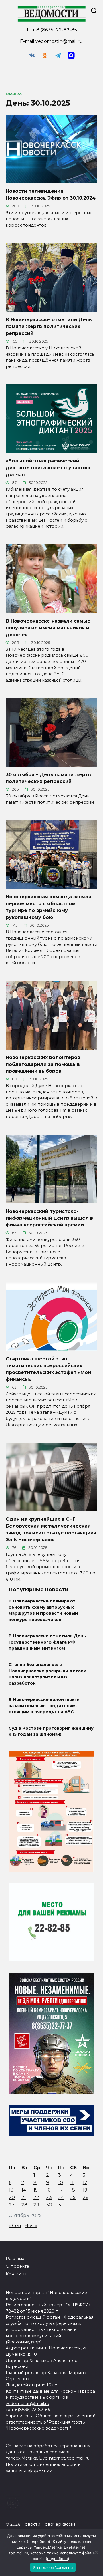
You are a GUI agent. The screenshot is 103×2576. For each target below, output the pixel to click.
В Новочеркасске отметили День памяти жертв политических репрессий (49, 326)
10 (61, 2183)
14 (24, 2190)
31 (60, 2205)
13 (11, 2190)
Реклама (15, 2259)
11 (72, 2183)
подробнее (39, 2541)
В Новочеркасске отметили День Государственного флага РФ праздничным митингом (47, 1642)
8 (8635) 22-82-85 (57, 30)
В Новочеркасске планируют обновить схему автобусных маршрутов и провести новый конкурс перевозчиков (43, 1611)
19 (85, 2190)
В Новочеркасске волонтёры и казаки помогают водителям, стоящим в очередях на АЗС (44, 1706)
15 (36, 2190)
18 (73, 2190)
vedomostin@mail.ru (59, 41)
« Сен (15, 2226)
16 (48, 2190)
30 (49, 2205)
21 (24, 2197)
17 (60, 2190)
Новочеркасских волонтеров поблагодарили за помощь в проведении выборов (43, 1064)
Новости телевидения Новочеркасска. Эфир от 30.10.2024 (51, 195)
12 (85, 2183)
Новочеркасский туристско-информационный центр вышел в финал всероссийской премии (49, 1218)
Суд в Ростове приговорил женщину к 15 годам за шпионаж (51, 1731)
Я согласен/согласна (53, 2567)
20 (12, 2197)
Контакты (16, 2274)
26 (85, 2197)
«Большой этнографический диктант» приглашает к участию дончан (48, 468)
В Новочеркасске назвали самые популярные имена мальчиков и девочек (48, 628)
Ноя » (31, 2226)
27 (12, 2205)
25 (73, 2197)
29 (36, 2205)
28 (24, 2205)
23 (49, 2197)
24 (61, 2197)
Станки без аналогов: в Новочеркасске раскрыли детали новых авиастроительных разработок (47, 1674)
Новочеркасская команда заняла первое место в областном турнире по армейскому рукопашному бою (48, 907)
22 (36, 2197)
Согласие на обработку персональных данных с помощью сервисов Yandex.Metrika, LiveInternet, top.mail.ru (48, 2452)
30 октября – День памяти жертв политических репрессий (48, 778)
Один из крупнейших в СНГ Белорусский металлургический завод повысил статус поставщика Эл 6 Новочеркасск (51, 1529)
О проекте (17, 2266)
